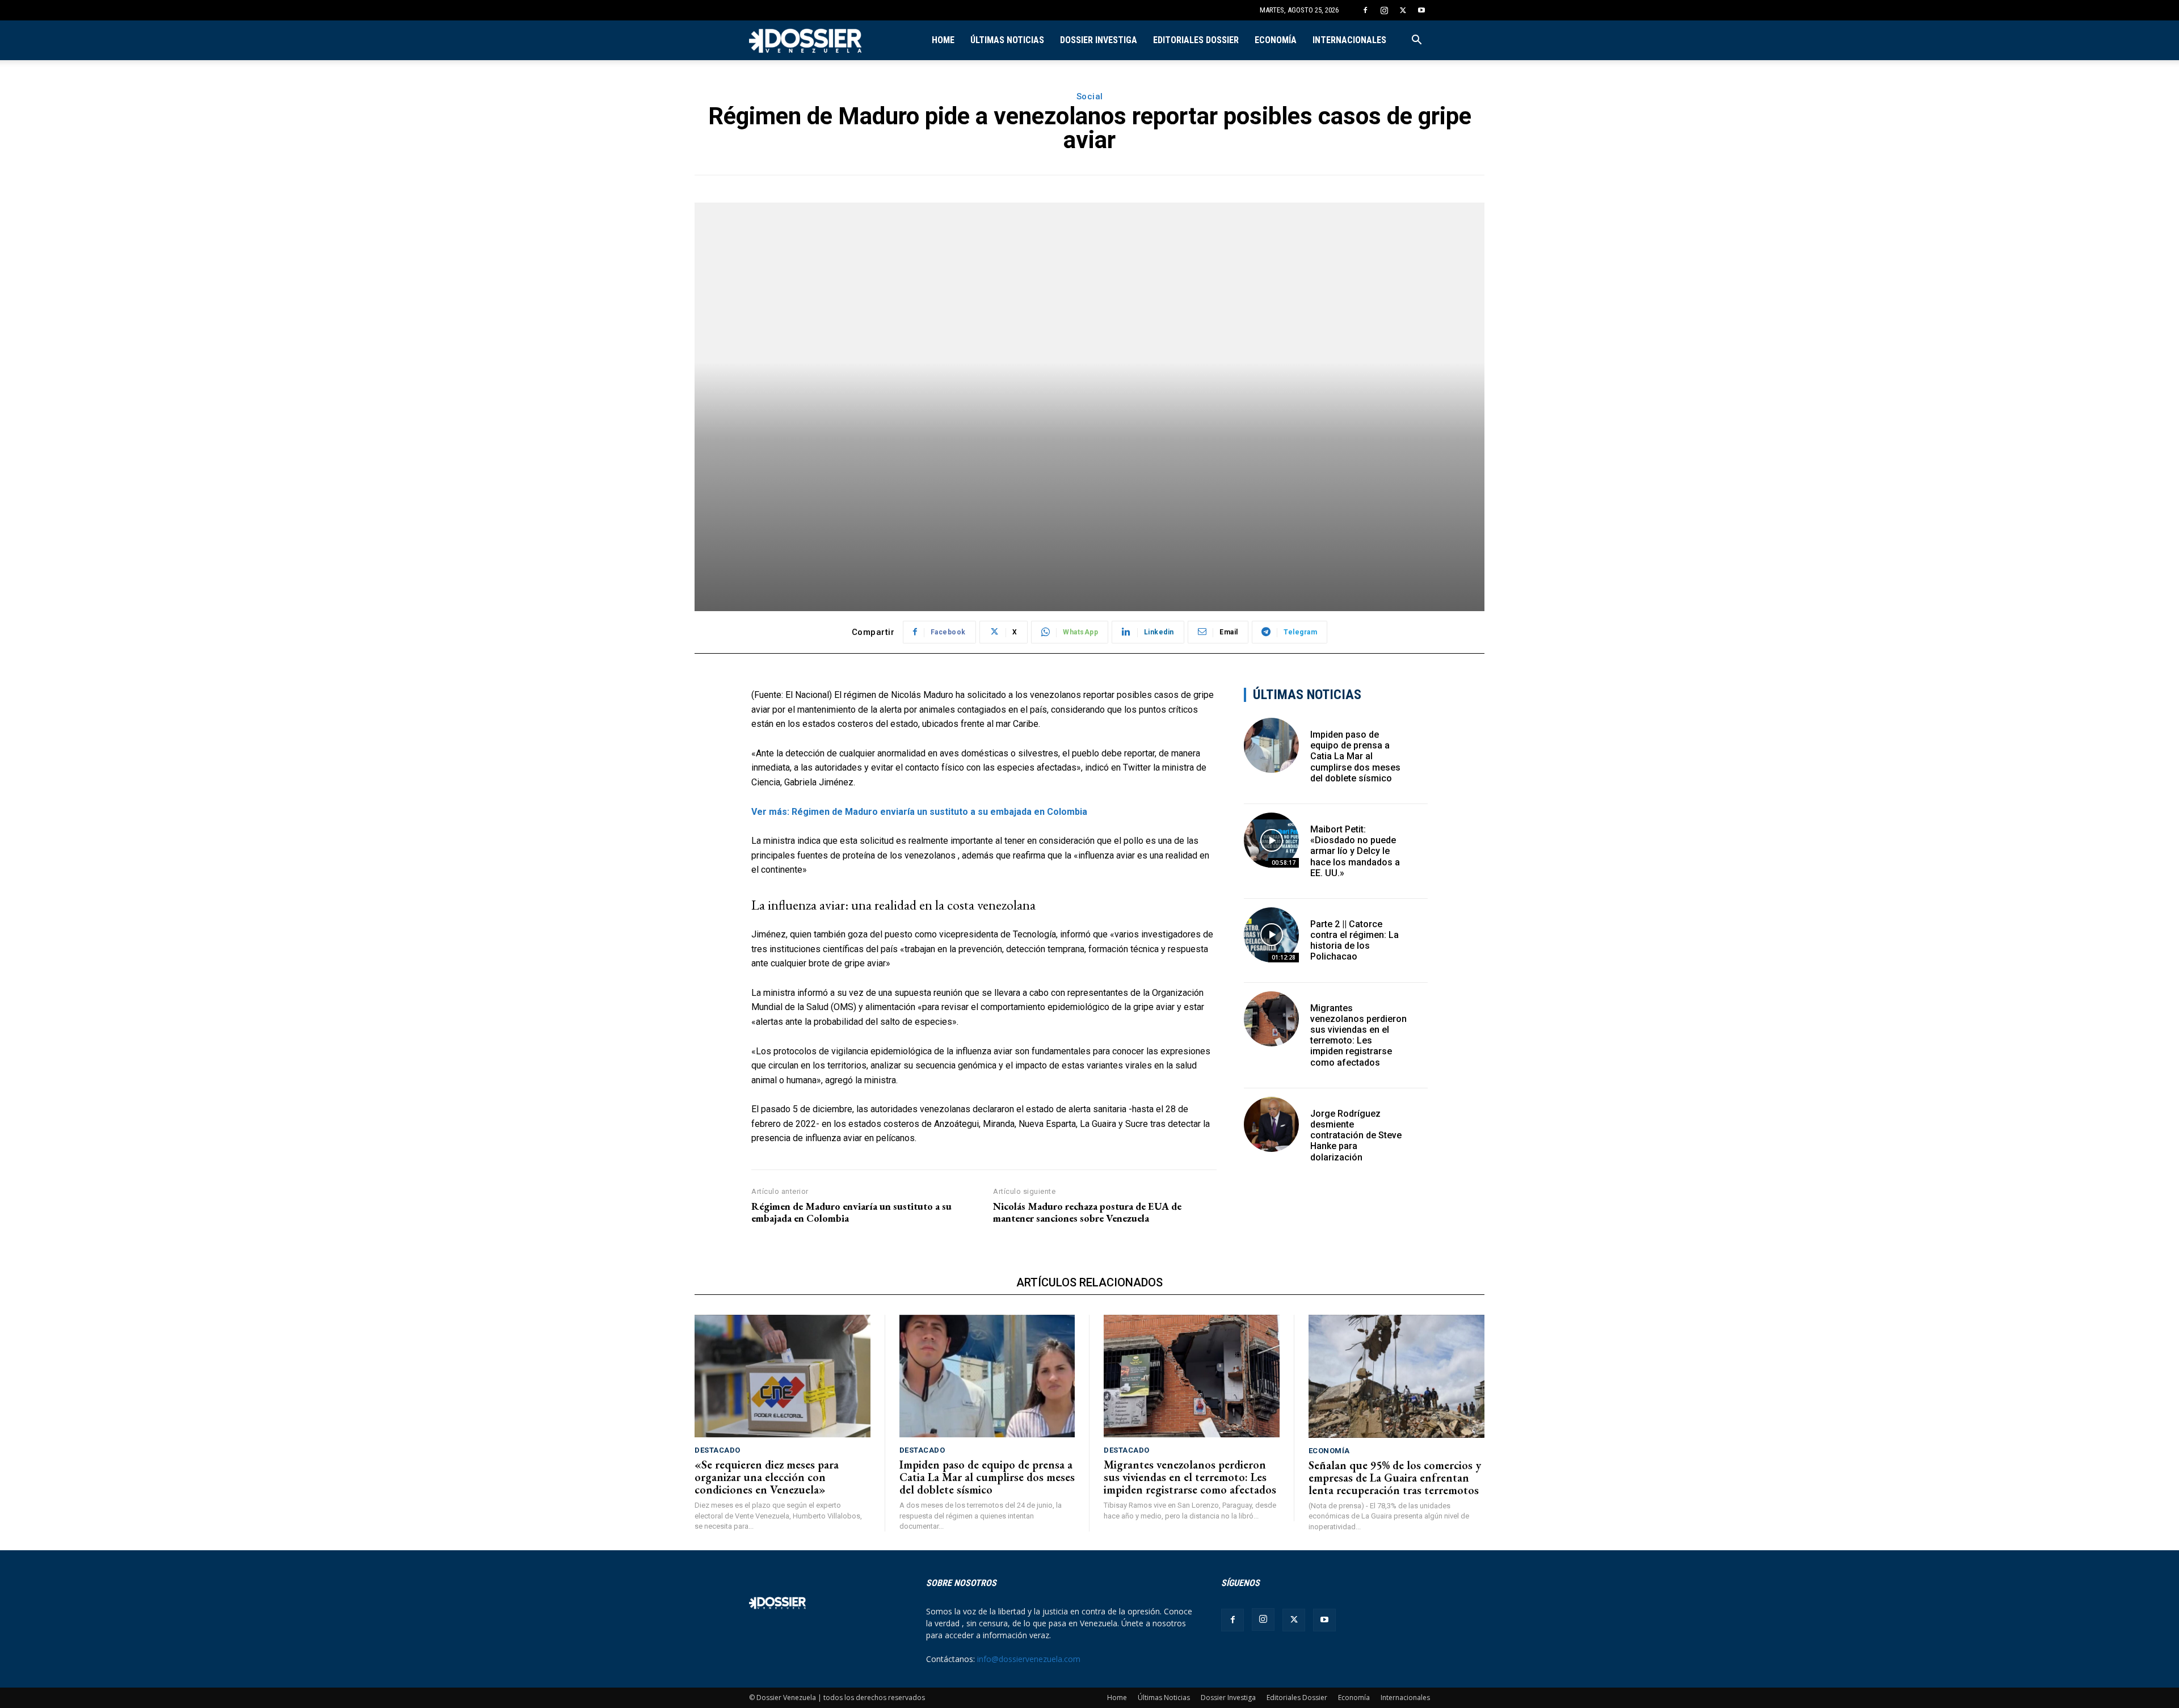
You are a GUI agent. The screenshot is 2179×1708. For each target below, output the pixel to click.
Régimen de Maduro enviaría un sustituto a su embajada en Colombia (851, 1212)
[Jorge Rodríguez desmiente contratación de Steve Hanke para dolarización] (1271, 1124)
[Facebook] (1365, 10)
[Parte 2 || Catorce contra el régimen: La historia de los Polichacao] (1271, 935)
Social (1090, 96)
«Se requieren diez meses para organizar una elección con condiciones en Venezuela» (767, 1477)
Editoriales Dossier (1196, 40)
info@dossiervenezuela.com (1029, 1659)
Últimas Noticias (1007, 40)
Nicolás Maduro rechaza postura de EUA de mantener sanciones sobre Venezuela (1087, 1212)
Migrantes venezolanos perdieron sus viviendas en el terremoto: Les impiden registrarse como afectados (1358, 1035)
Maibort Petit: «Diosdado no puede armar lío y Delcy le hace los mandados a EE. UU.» (1355, 851)
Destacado (718, 1450)
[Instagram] (1384, 10)
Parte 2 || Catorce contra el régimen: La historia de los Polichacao (1354, 941)
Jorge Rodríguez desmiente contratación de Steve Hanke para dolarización (1356, 1135)
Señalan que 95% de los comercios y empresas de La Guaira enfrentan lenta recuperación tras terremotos (1395, 1478)
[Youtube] (1421, 10)
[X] (1403, 10)
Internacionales (1349, 40)
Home (943, 40)
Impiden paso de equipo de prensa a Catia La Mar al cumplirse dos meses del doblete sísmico (1355, 756)
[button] (1416, 41)
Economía (1276, 40)
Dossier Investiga (1099, 40)
